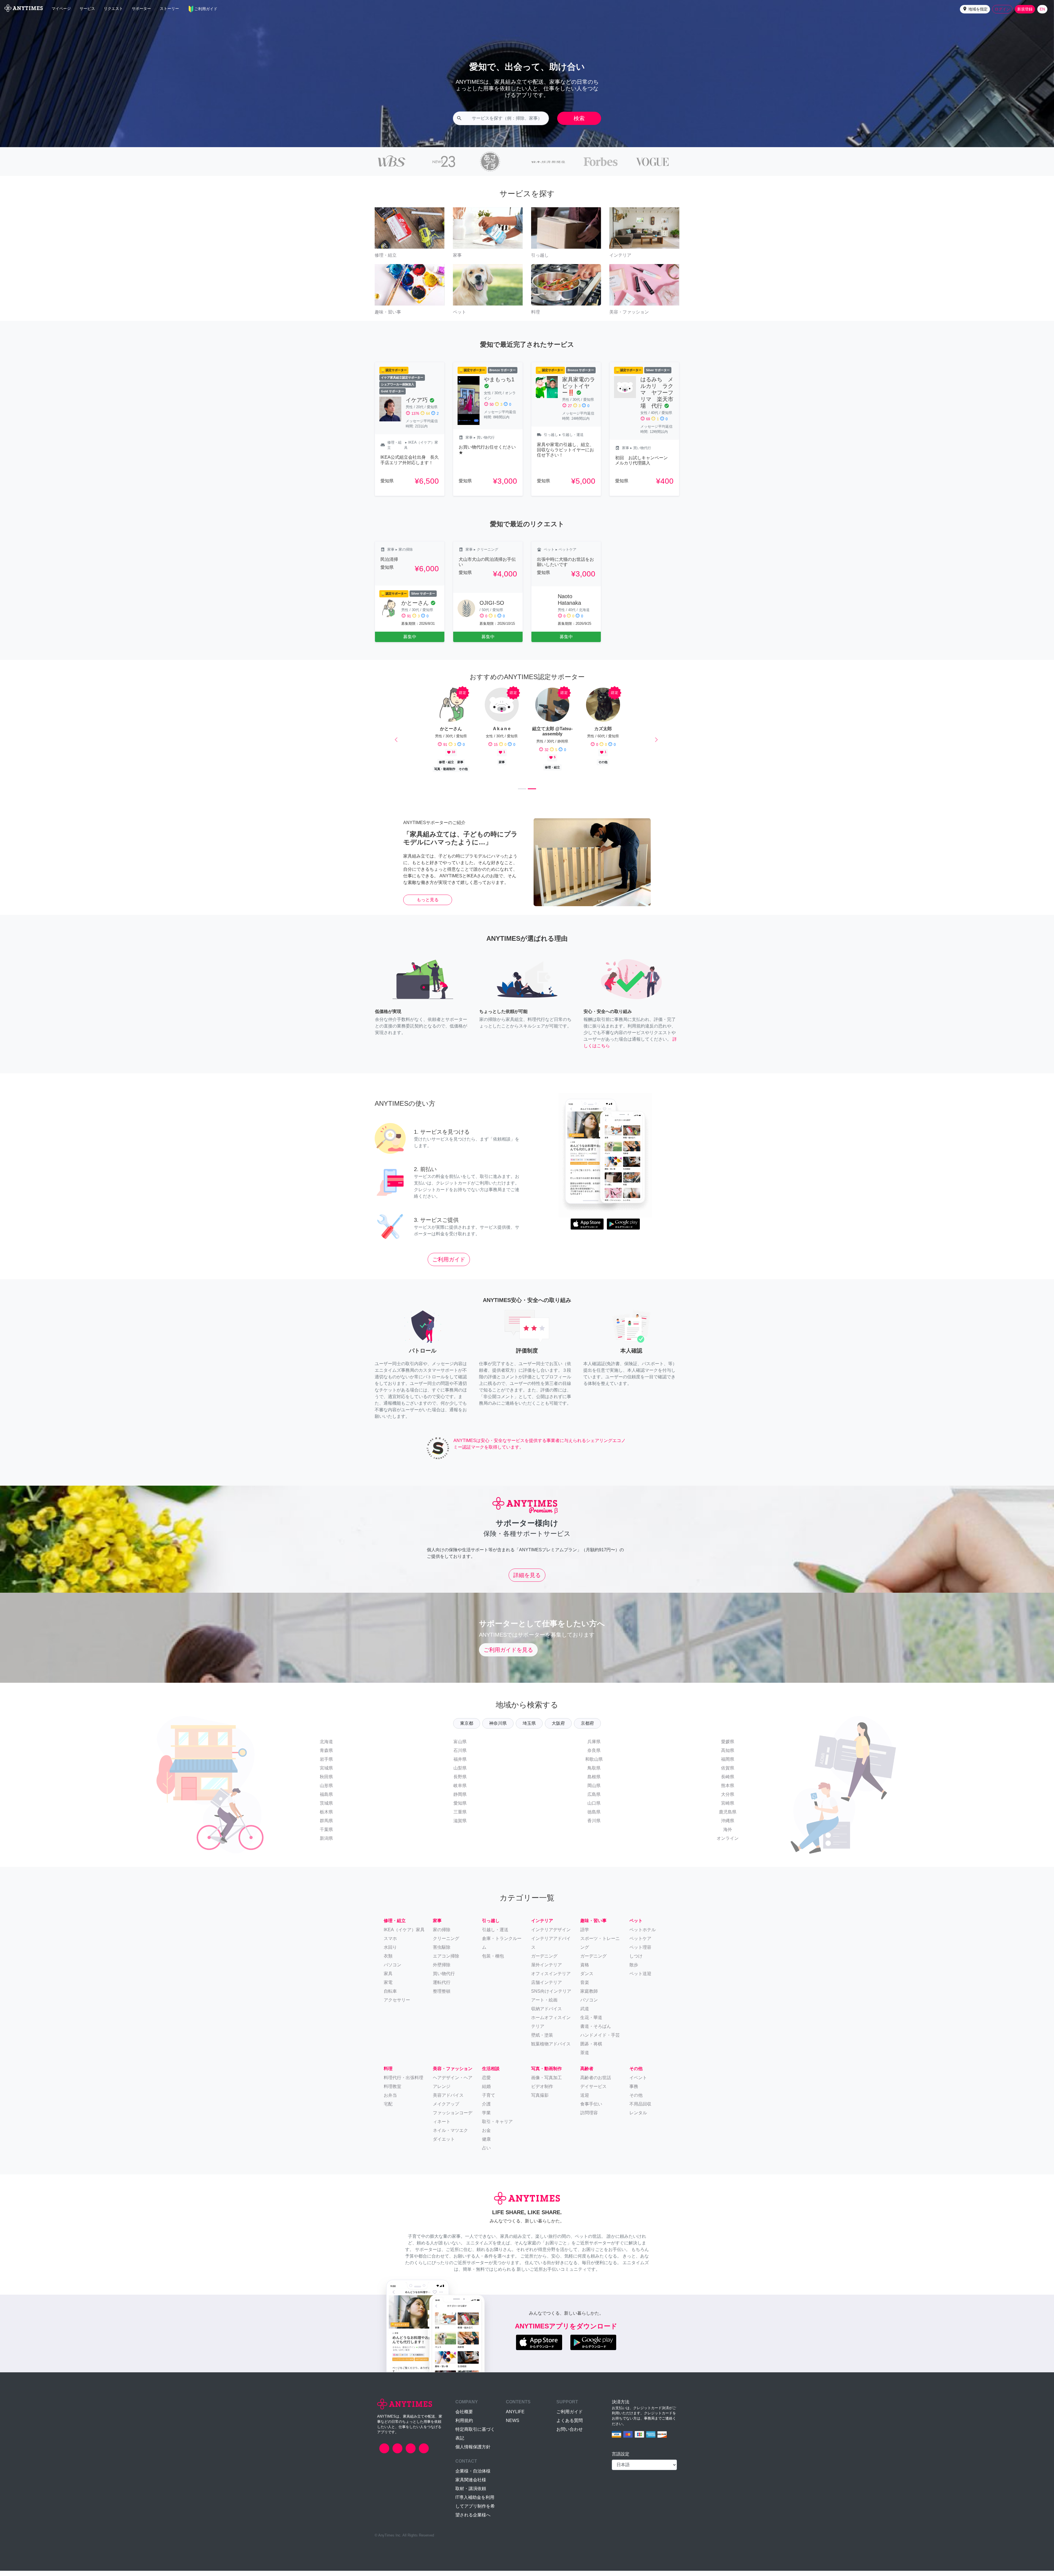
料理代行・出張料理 (403, 2083)
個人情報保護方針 (473, 2452)
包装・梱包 (493, 1961)
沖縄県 (728, 1826)
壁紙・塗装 (542, 2040)
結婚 (486, 2092)
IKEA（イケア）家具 (404, 1935)
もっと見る (428, 905)
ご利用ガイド (449, 1265)
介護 (486, 2109)
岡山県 (594, 1791)
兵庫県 (594, 1747)
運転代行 (442, 1988)
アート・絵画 (544, 2005)
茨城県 (326, 1809)
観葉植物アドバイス (551, 2049)
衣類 (388, 1961)
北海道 (326, 1747)
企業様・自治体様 (473, 2476)
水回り (390, 1952)
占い (486, 2153)
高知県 (728, 1756)
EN (1042, 9)
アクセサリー (397, 2005)
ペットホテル (643, 1935)
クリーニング (446, 1944)
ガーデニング (593, 1961)
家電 (388, 1988)
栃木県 (326, 1817)
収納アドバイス (546, 2014)
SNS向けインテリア (551, 1996)
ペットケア (640, 1944)
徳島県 (594, 1817)
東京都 (467, 1729)
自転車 (390, 1996)
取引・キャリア (497, 2127)
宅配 (388, 2109)
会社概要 (464, 2417)
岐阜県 (460, 1791)
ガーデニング (544, 1961)
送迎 (585, 2101)
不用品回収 (640, 2109)
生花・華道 (591, 2023)
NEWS (513, 2426)
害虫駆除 (442, 1952)
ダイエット (444, 2145)
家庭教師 (589, 1996)
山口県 (594, 1809)
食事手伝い (591, 2109)
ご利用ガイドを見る (508, 1655)
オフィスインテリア (551, 1979)
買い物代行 (444, 1979)
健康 (486, 2145)
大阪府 (558, 1729)
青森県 (326, 1756)
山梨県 (460, 1773)
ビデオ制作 (542, 2092)
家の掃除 (442, 1935)
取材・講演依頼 (471, 2494)
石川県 (460, 1756)
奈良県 (594, 1756)
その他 (636, 2101)
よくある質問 (570, 2426)
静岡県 (460, 1800)
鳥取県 (594, 1773)
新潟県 (326, 1844)
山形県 (326, 1791)
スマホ (390, 1944)
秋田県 (326, 1782)
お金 (486, 2136)
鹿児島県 (728, 1817)
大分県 (728, 1800)
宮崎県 (728, 1809)
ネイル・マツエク (450, 2136)
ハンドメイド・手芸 (600, 2040)
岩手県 (326, 1765)
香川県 (594, 1826)
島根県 (594, 1782)
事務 (634, 2092)
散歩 (634, 1970)
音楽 (585, 1988)
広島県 (594, 1800)
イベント (638, 2083)
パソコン (393, 1970)
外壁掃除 (442, 1970)
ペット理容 (640, 1952)
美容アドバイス (448, 2101)
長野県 (460, 1782)
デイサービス (593, 2092)
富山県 (460, 1747)
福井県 (460, 1765)
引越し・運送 (495, 1935)
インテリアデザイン (551, 1935)
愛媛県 (728, 1747)
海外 (728, 1835)
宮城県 (326, 1773)
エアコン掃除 (446, 1961)
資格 (585, 1970)
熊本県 (728, 1791)
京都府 (587, 1729)
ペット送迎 (640, 1979)
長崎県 (728, 1782)
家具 (388, 1979)
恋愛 (486, 2083)
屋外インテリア (546, 1970)
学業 (486, 2118)
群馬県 (326, 1826)
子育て (489, 2101)
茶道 (585, 2058)
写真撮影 (540, 2101)
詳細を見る (527, 1580)
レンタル (638, 2118)
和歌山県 (594, 1765)
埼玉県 (529, 1729)
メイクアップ (446, 2109)
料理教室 (393, 2092)
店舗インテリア (546, 1988)
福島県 (326, 1800)
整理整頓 (442, 1996)
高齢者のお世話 (596, 2083)
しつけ (636, 1961)
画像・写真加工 (546, 2083)
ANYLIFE (515, 2417)
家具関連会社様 (471, 2485)
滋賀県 (460, 1826)
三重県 (460, 1817)
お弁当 (390, 2101)
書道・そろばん (596, 2032)
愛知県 (460, 1809)
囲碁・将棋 (591, 2049)
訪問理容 (589, 2118)
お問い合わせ (570, 2434)
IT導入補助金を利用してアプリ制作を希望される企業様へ (475, 2511)
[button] (975, 9)
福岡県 (728, 1765)
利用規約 (464, 2426)
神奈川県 (498, 1729)
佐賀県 (728, 1773)
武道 (585, 2014)
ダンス (587, 1979)
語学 (585, 1935)
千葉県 (326, 1835)
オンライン (728, 1844)
